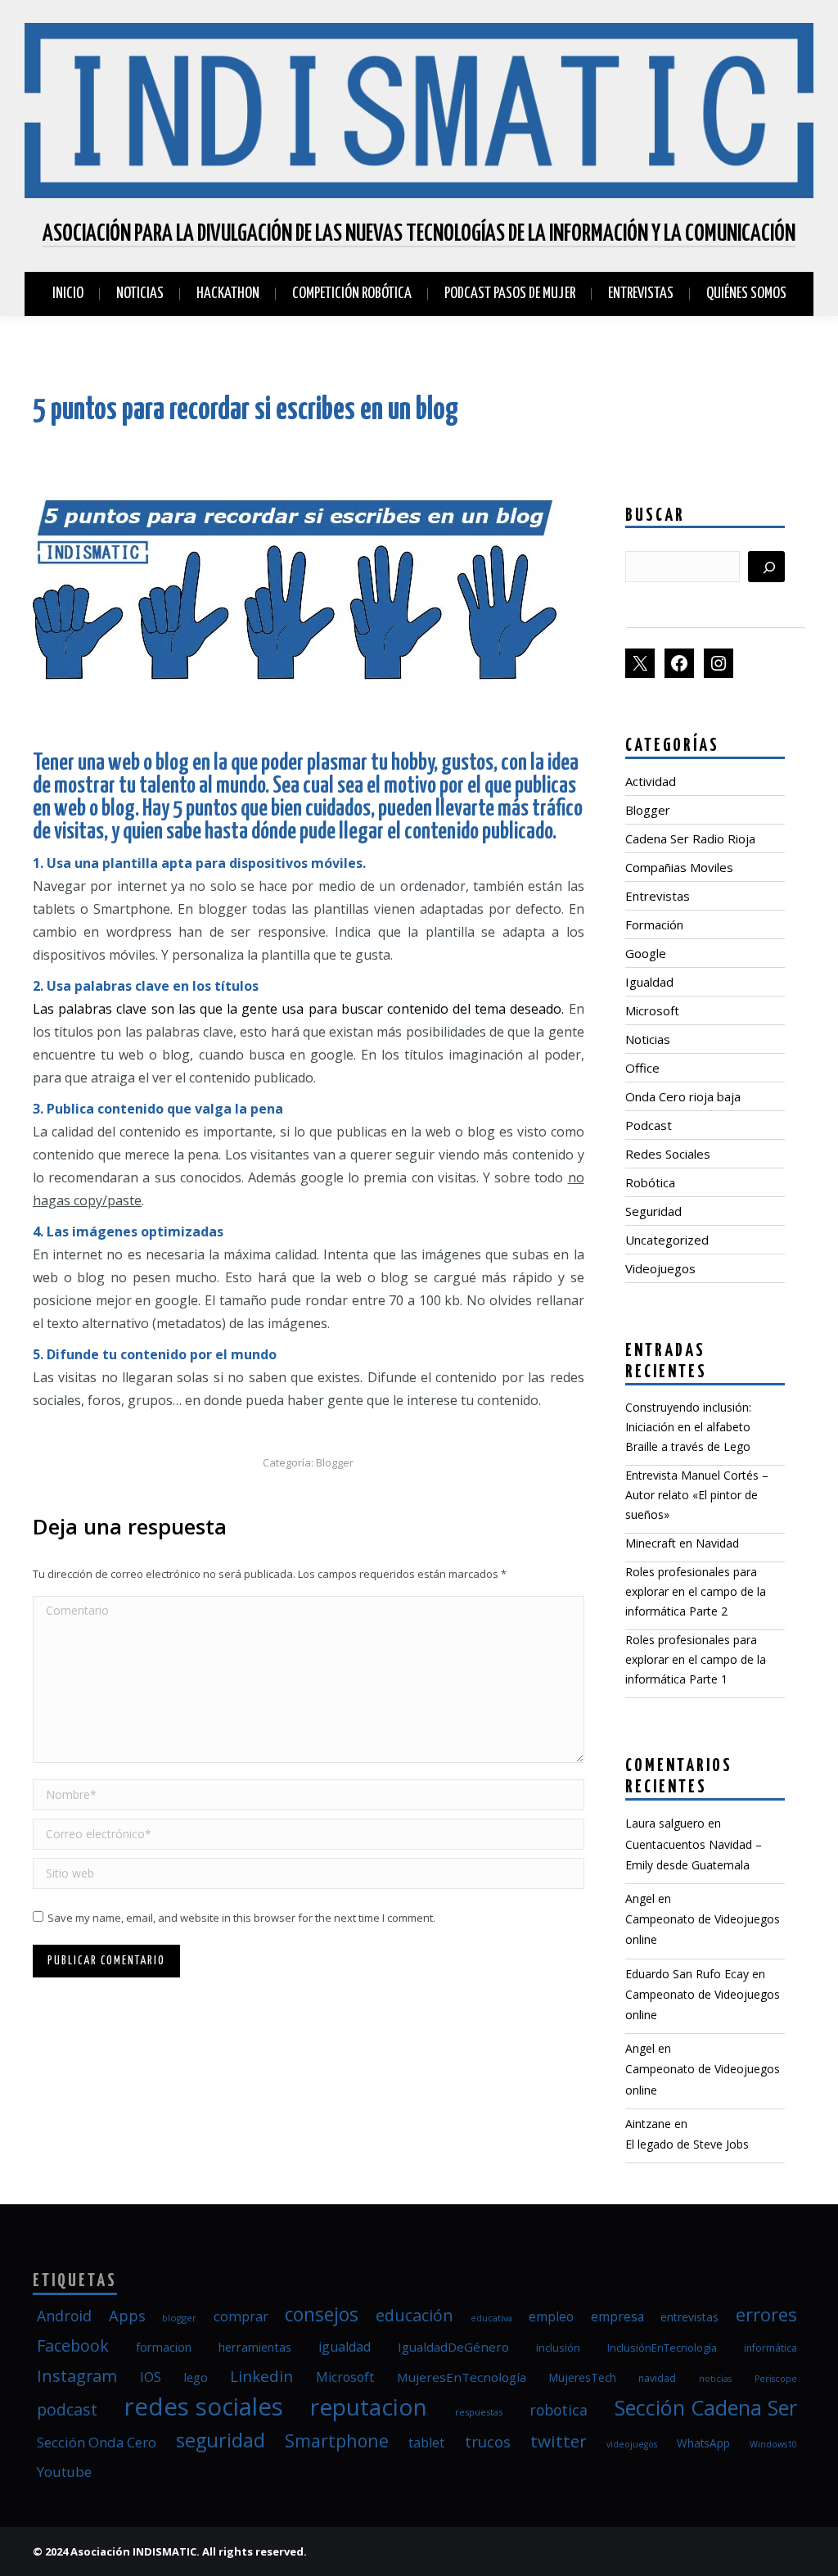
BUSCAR (655, 516)
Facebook (73, 2346)
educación (414, 2315)
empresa (617, 2316)
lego (196, 2377)
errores (766, 2314)
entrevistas (689, 2317)
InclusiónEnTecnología (662, 2348)
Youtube (64, 2472)
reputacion (369, 2407)
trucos (488, 2441)
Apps (127, 2315)
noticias (715, 2379)
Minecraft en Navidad (682, 1543)
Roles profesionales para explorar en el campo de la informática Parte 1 (696, 1659)
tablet (426, 2443)
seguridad (221, 2440)
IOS (151, 2377)
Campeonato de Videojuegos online (703, 1929)
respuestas (479, 2412)
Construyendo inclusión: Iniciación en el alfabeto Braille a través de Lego (688, 1427)
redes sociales (204, 2407)
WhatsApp (703, 2443)
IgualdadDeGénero (453, 2347)
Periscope (776, 2379)
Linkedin (261, 2376)
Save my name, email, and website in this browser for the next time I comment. (241, 1918)
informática (770, 2348)
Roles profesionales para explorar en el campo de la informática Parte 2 (696, 1591)
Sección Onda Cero (97, 2442)
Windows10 (773, 2444)
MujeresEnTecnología (462, 2377)
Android (64, 2316)
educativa (491, 2318)
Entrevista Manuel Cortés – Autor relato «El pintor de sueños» (697, 1495)
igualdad (345, 2347)
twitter (559, 2441)
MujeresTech (583, 2378)
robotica (559, 2410)
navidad (657, 2378)
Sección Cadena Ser (706, 2407)
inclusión (558, 2348)
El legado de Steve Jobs (687, 2144)
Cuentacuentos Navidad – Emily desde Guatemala (694, 1855)
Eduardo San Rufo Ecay (687, 1974)
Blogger (335, 1462)
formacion (164, 2347)
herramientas (255, 2347)
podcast (67, 2409)
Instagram (77, 2376)
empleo (551, 2316)
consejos (322, 2314)
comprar (241, 2316)
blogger (179, 2318)
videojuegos (632, 2444)
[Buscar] (766, 567)
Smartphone (337, 2440)
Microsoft (345, 2377)
